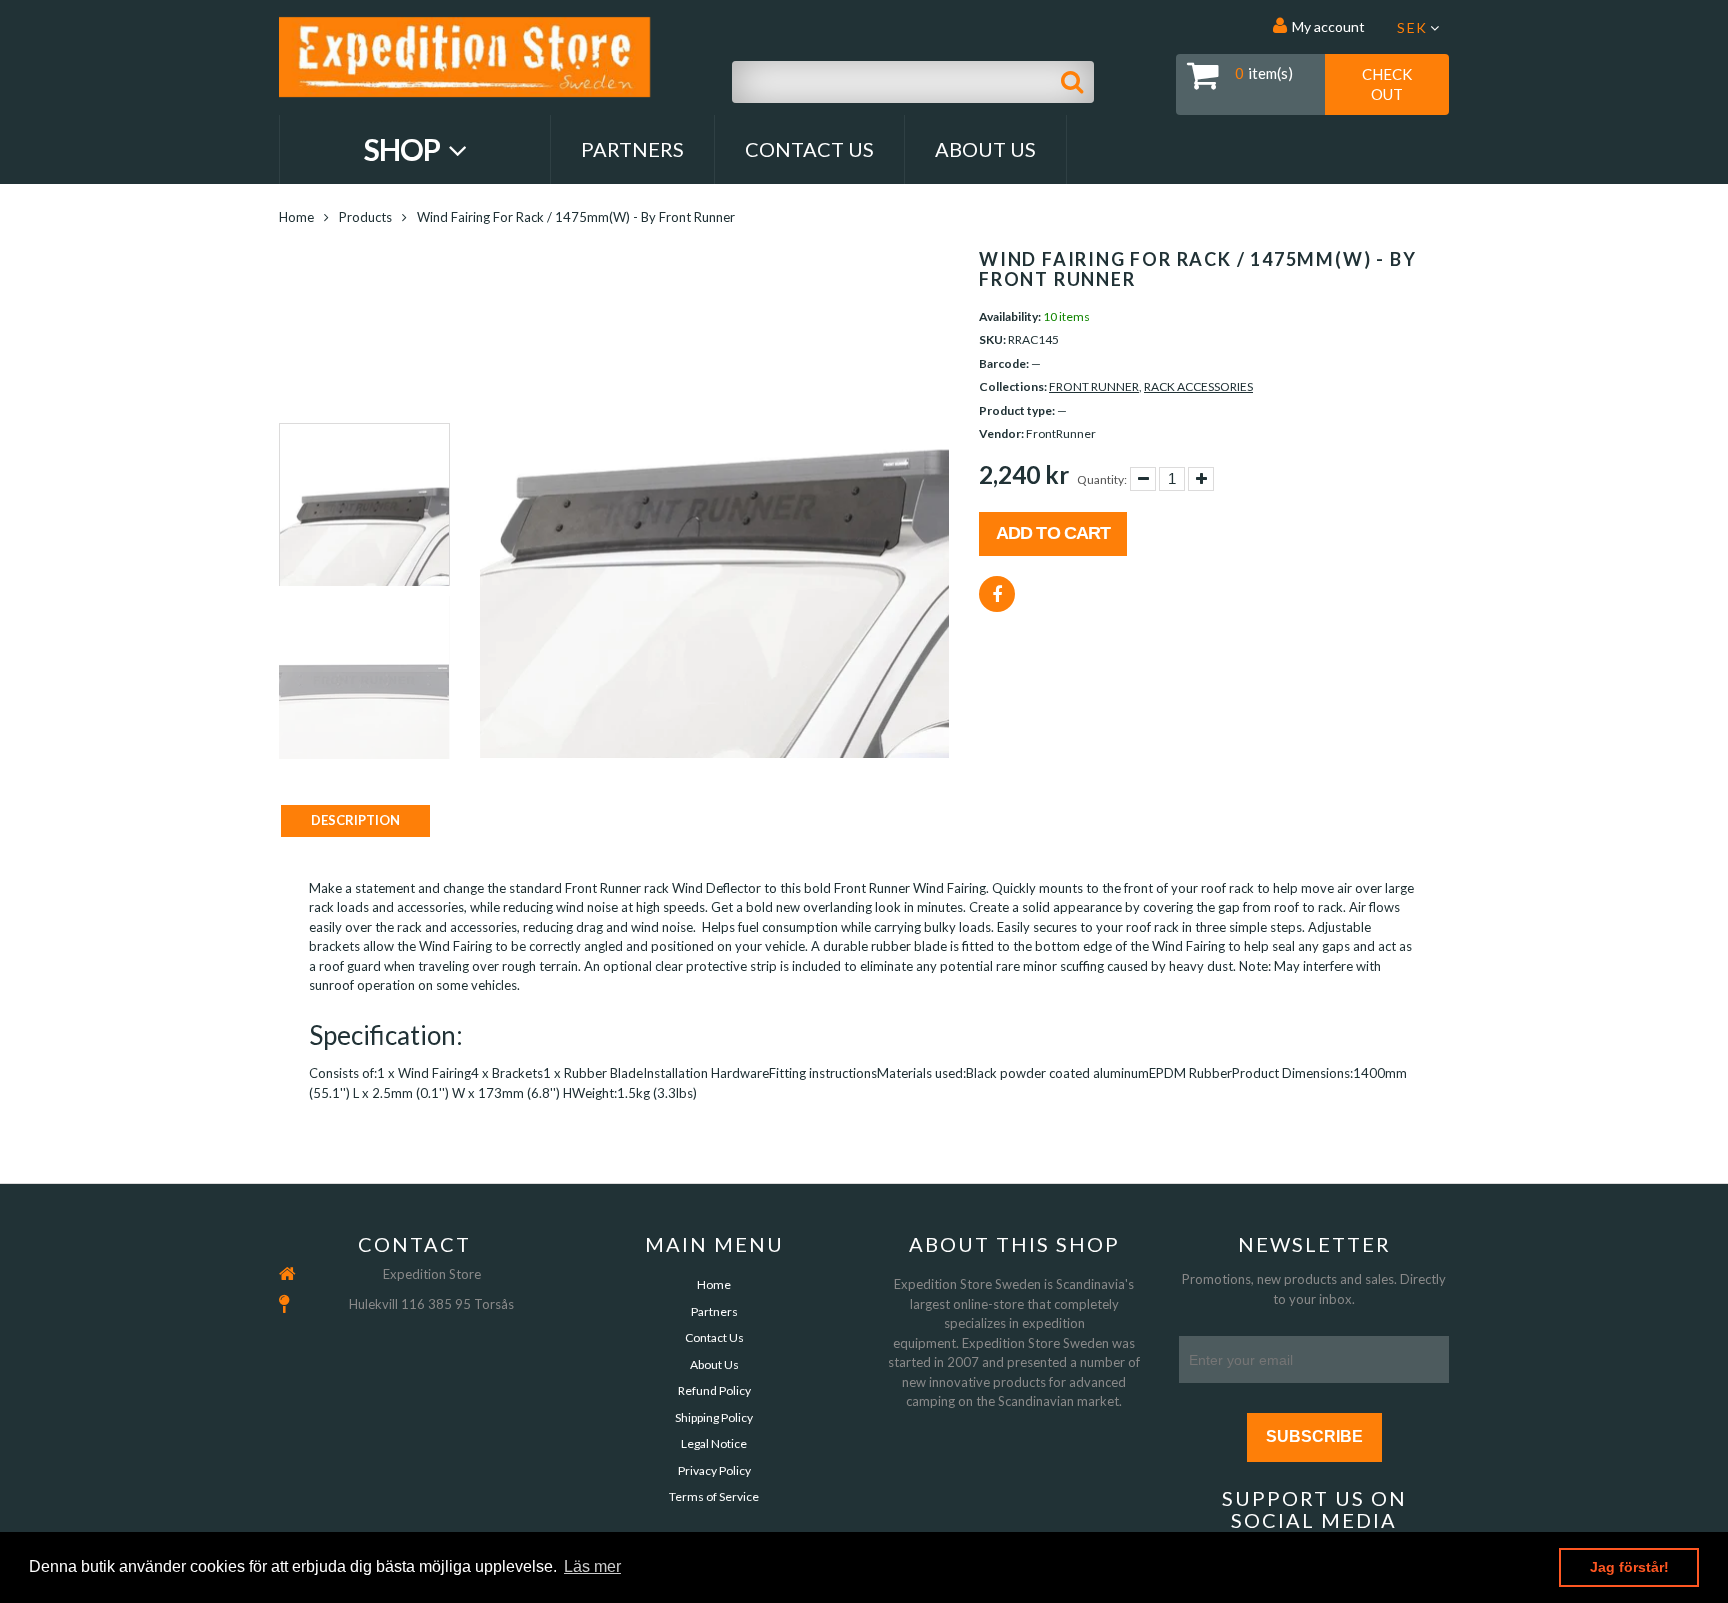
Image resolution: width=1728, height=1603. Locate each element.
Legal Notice (714, 1443)
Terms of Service (714, 1496)
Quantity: (1102, 479)
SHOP (404, 149)
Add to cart (1053, 533)
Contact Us (809, 149)
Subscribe (1314, 1436)
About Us (985, 149)
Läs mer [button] (592, 1566)
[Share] (997, 594)
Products (365, 217)
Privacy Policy (714, 1470)
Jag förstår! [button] (1629, 1567)
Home (296, 217)
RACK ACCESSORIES (1198, 386)
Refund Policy (714, 1390)
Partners (632, 149)
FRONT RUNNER (1094, 386)
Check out (1387, 84)
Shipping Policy (714, 1417)
